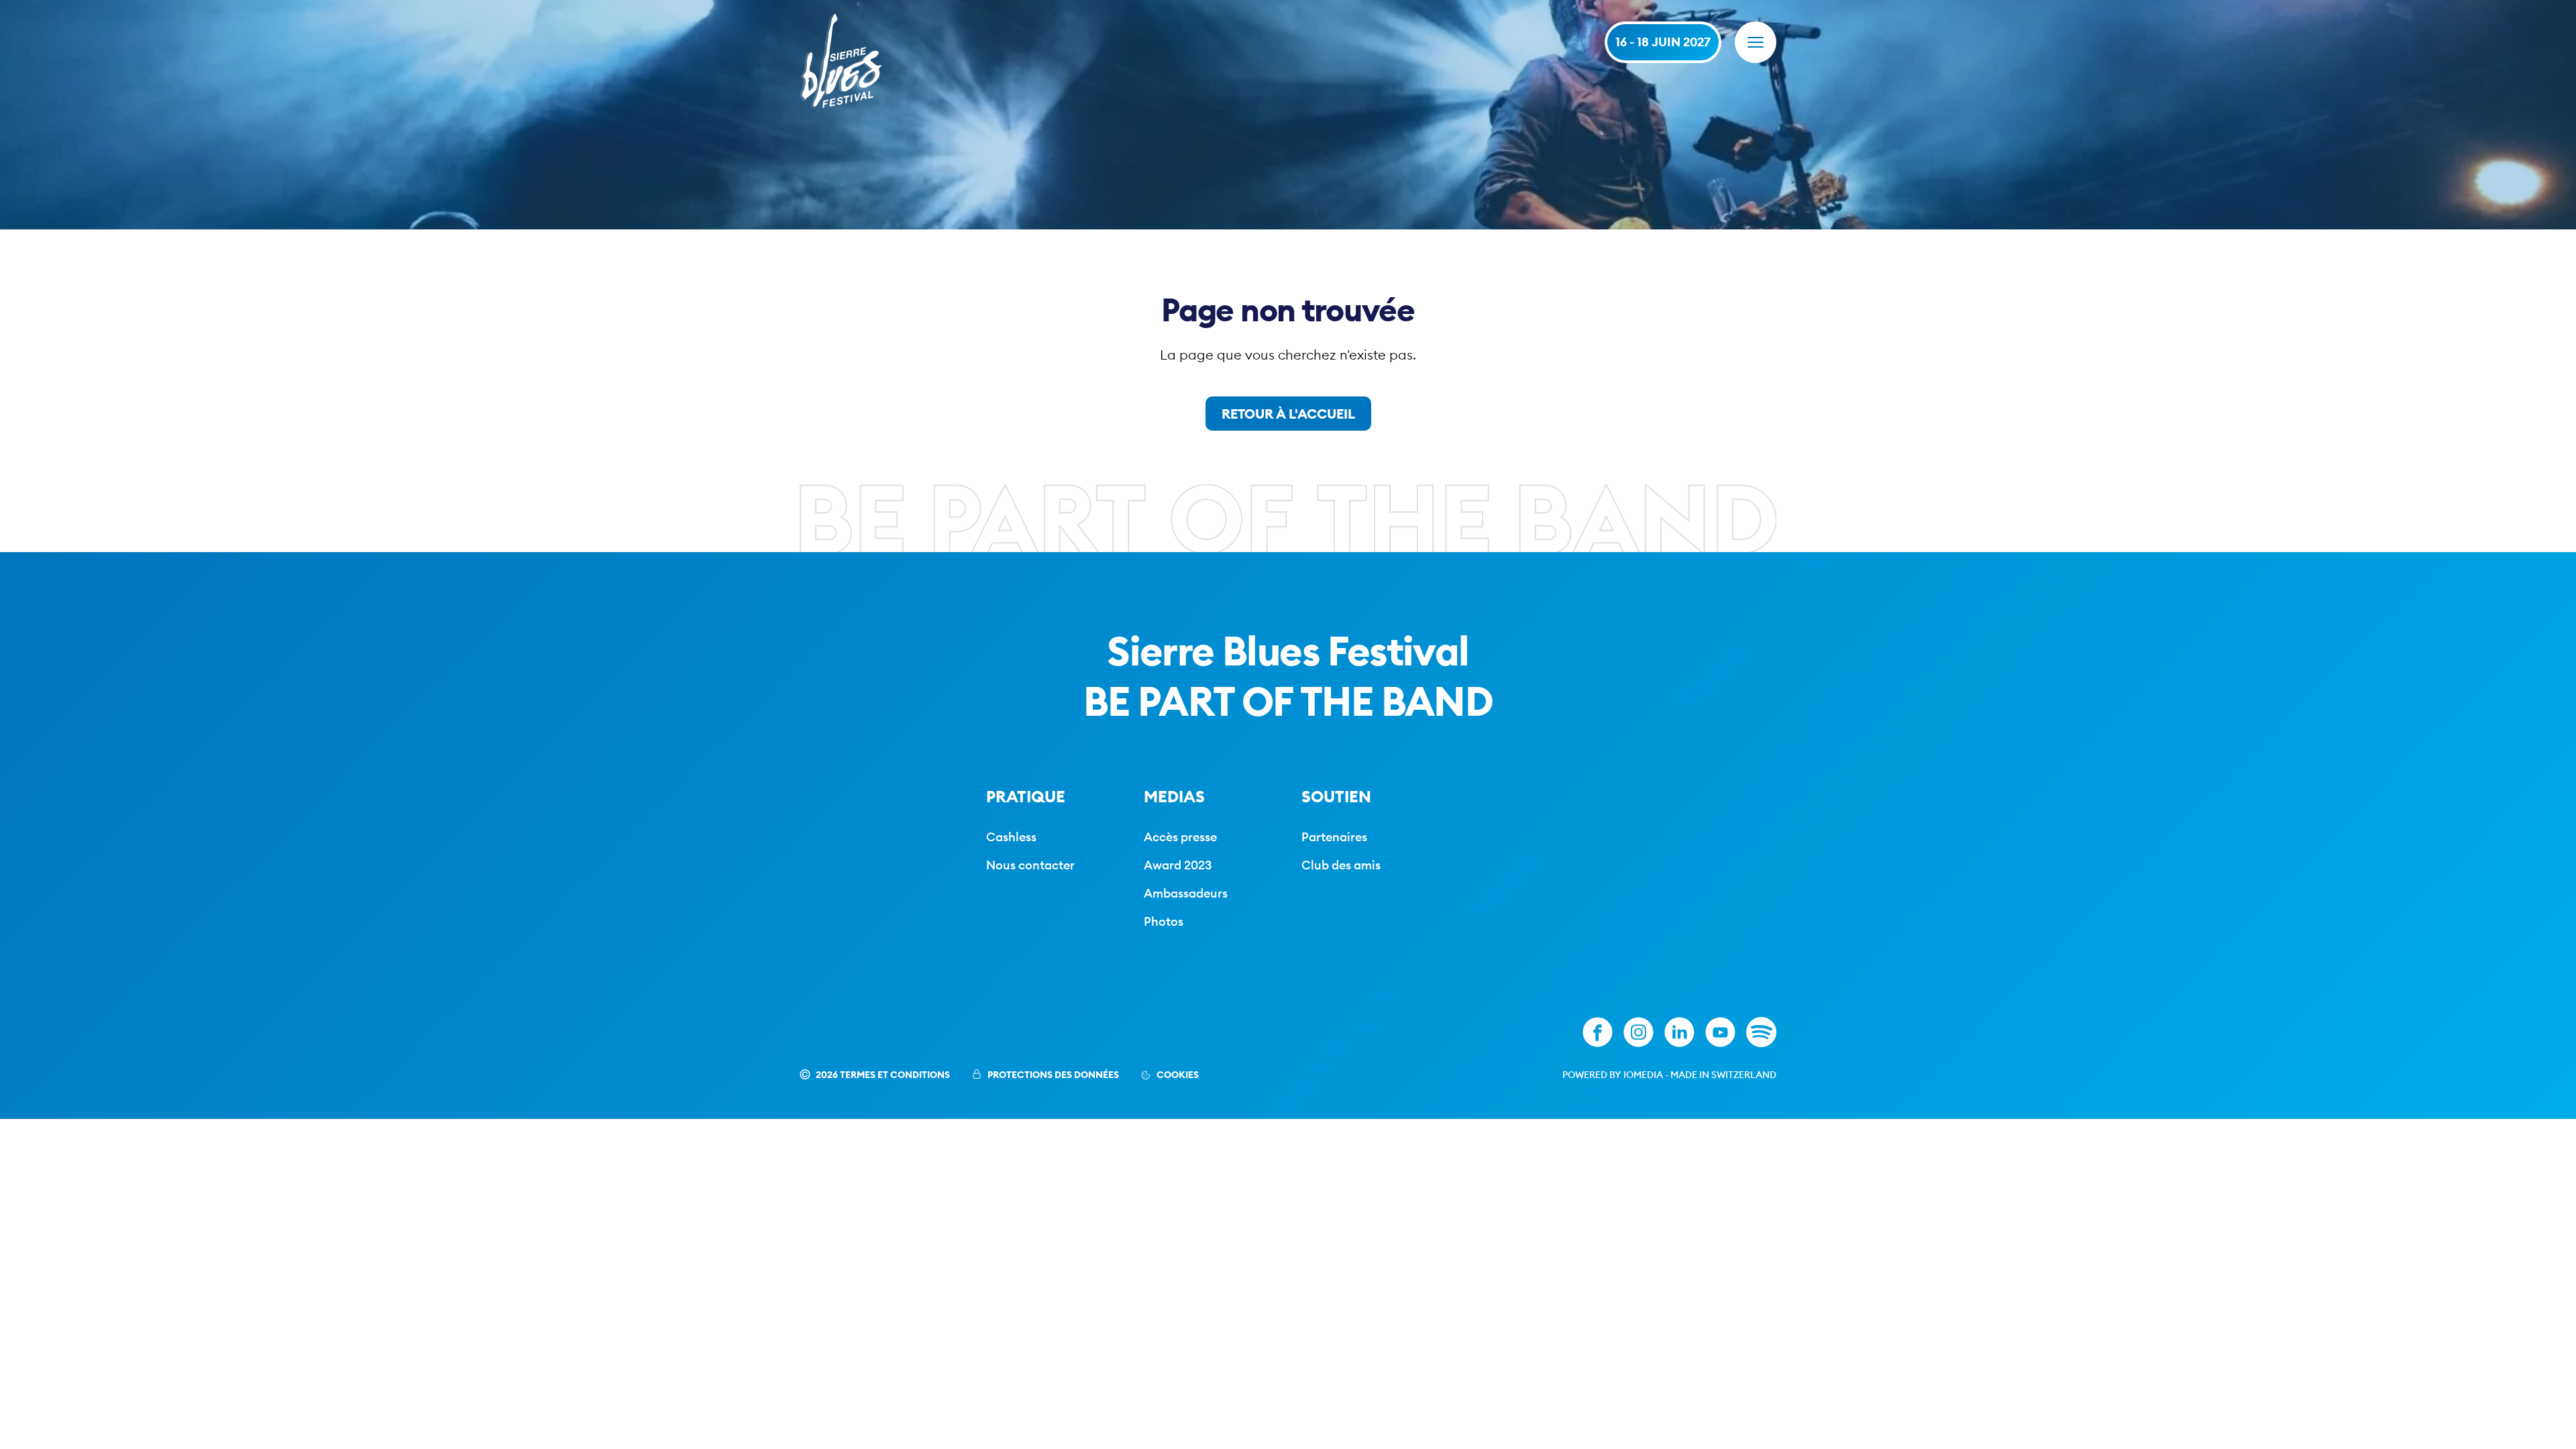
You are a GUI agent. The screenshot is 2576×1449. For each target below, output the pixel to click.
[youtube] (1720, 1032)
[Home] (841, 61)
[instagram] (1639, 1032)
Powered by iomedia (1613, 1075)
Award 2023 (1178, 865)
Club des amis (1341, 865)
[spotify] (1761, 1032)
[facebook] (1598, 1032)
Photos (1164, 921)
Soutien (1336, 796)
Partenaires (1334, 837)
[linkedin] (1679, 1032)
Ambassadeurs (1186, 893)
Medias (1174, 796)
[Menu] (1756, 42)
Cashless (1011, 837)
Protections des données (1053, 1075)
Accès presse (1180, 837)
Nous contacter (1030, 865)
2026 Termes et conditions (883, 1075)
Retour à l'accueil (1288, 414)
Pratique (1026, 796)
